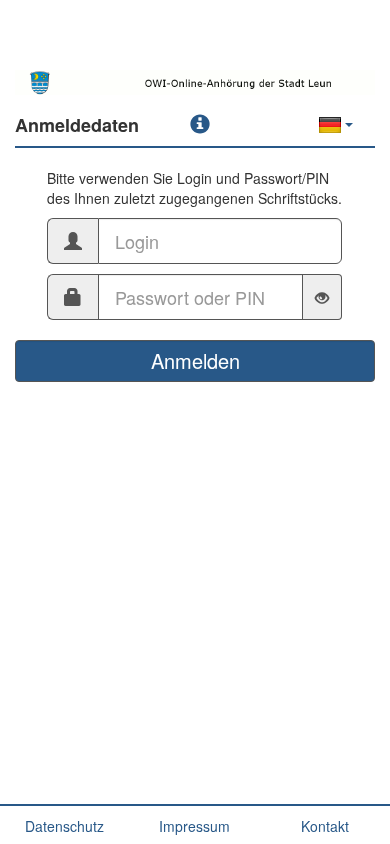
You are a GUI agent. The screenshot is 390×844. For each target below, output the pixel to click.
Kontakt (325, 826)
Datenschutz (64, 826)
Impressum (194, 826)
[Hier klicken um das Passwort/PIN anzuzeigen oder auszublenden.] (322, 297)
